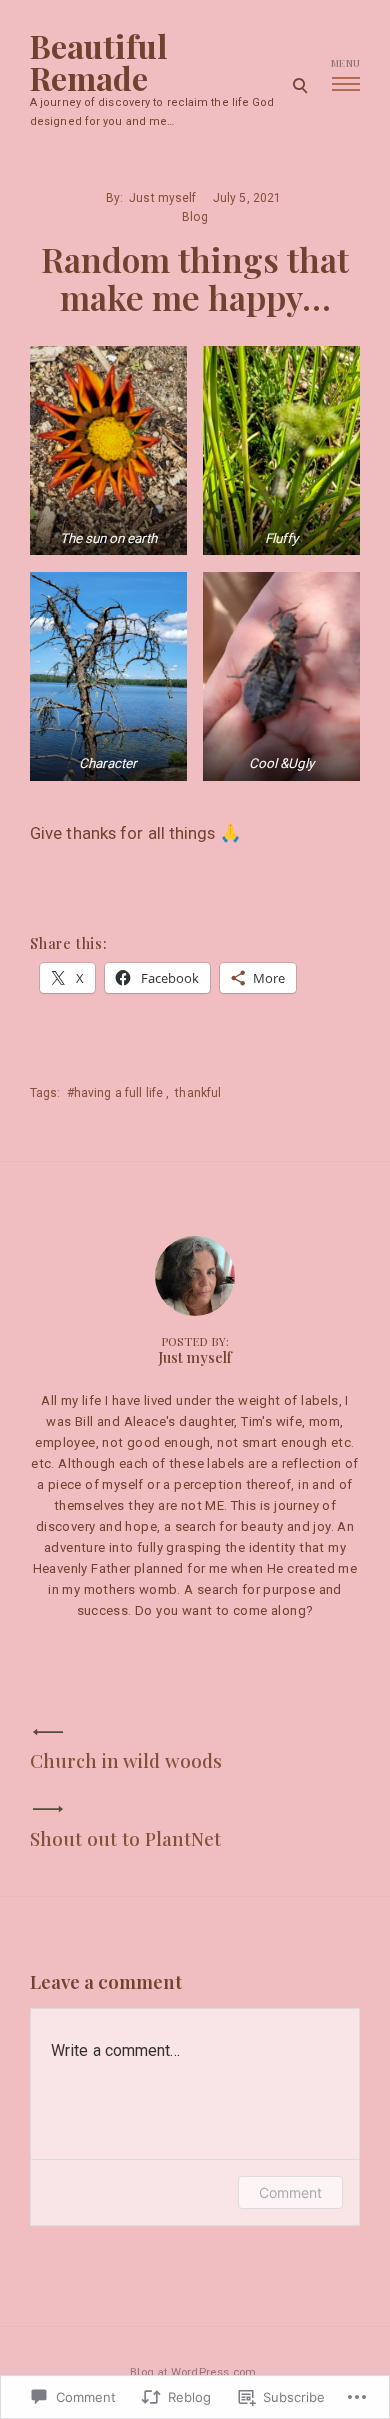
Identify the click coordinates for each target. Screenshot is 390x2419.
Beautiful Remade (98, 62)
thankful (198, 1093)
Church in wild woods (126, 1760)
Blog (194, 217)
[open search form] (299, 85)
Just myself (162, 198)
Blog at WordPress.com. (195, 2372)
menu (345, 63)
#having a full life (115, 1093)
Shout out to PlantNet (125, 1838)
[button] (108, 450)
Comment (290, 2192)
